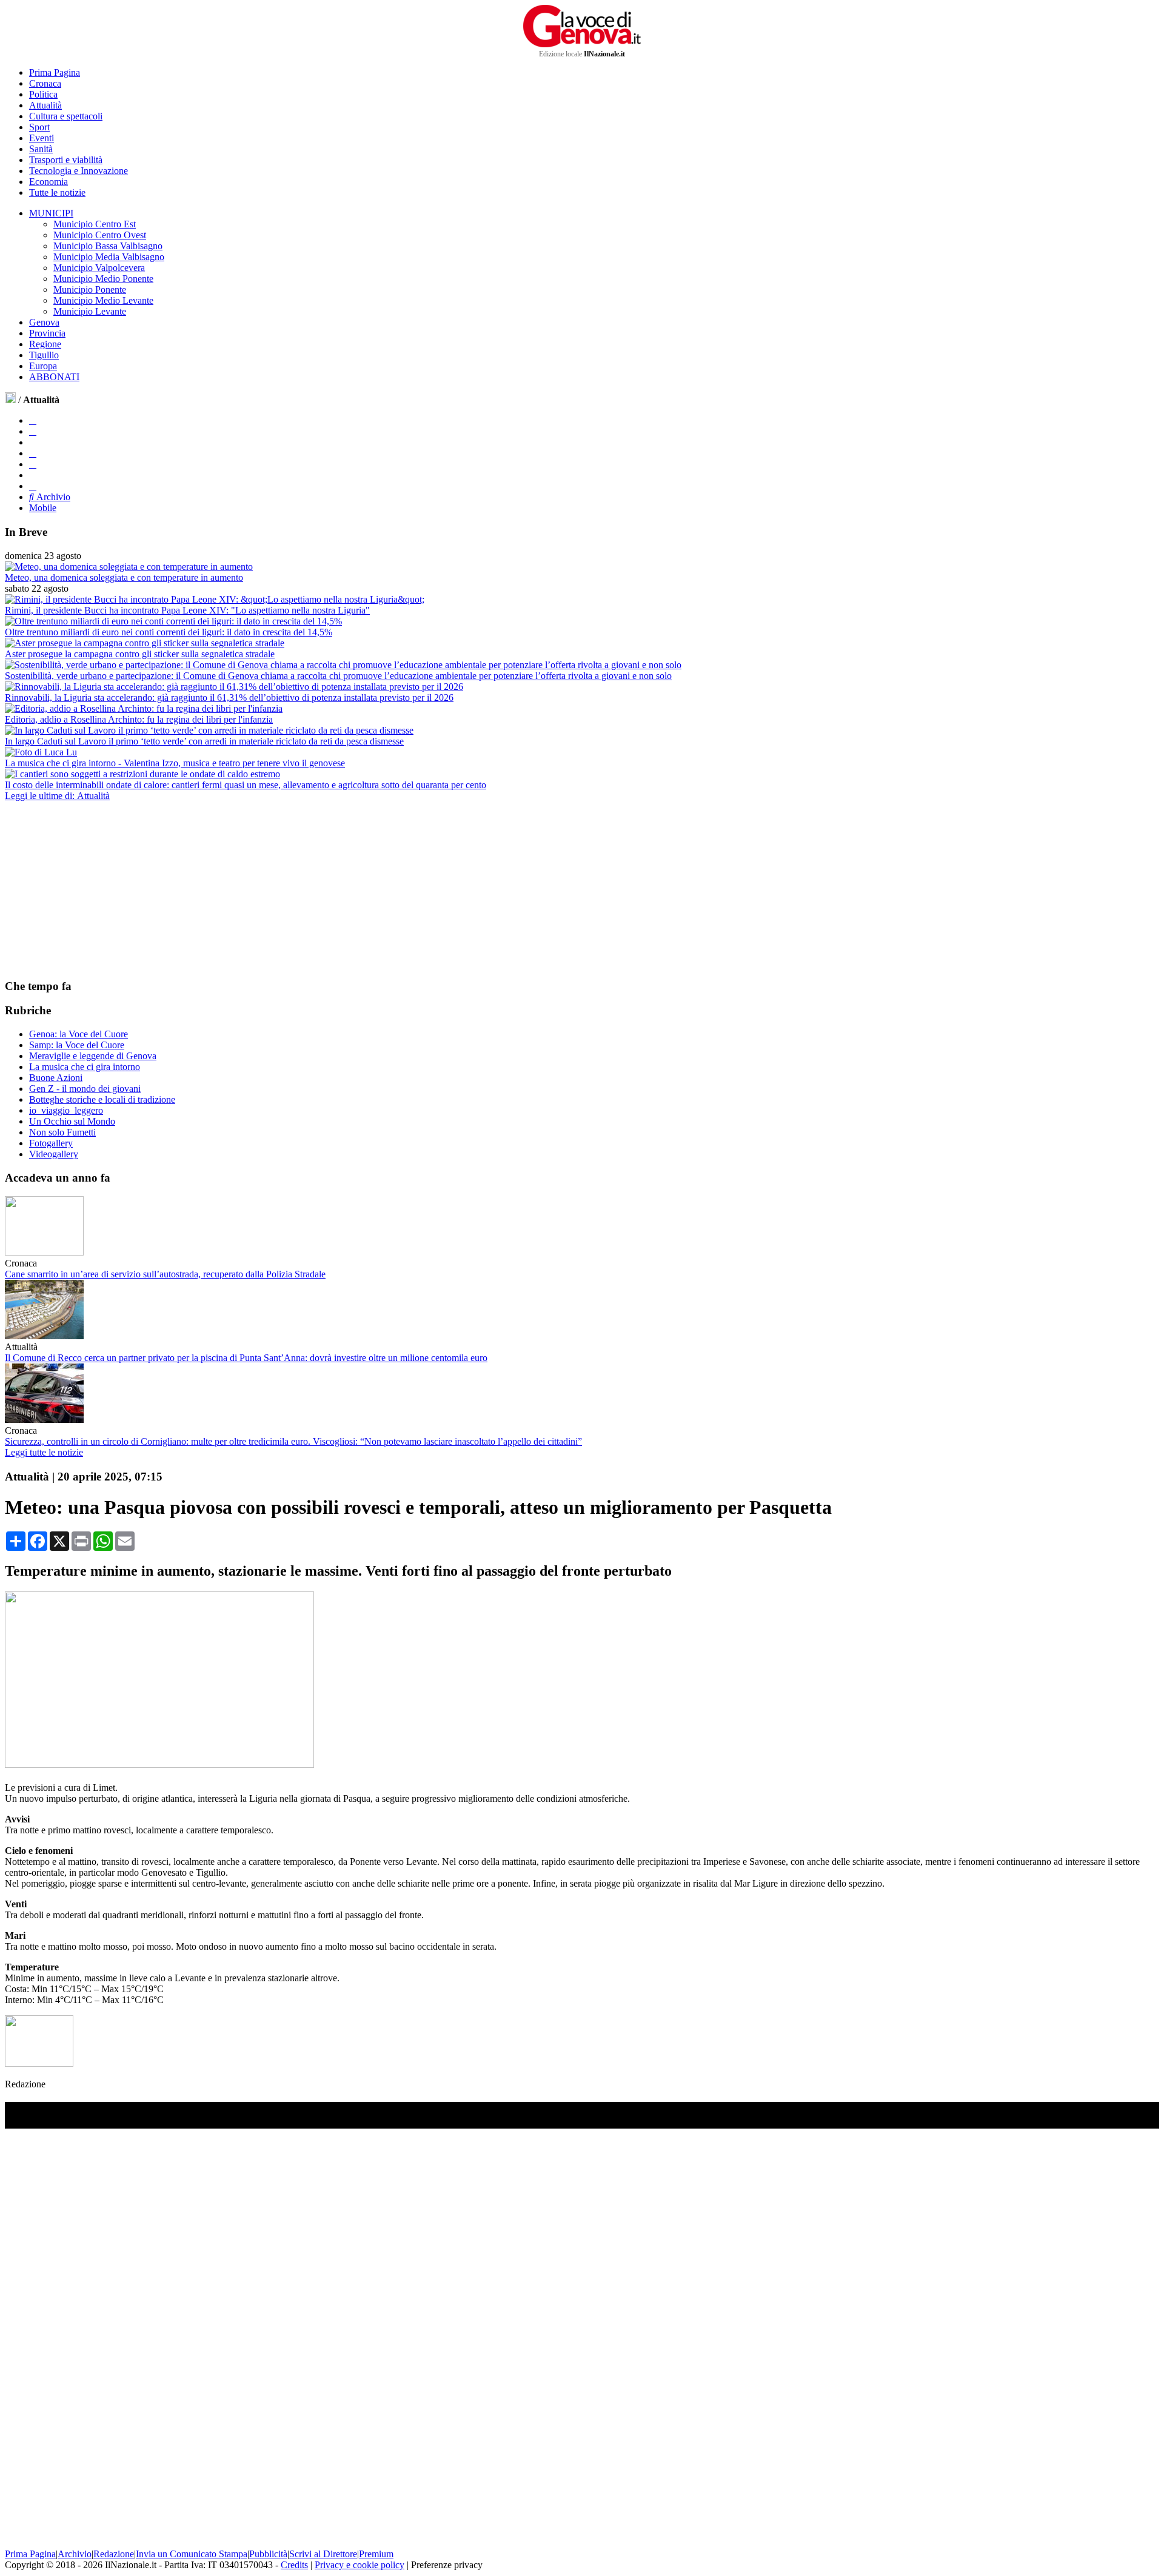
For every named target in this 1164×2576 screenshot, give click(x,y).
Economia (48, 182)
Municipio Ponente (90, 289)
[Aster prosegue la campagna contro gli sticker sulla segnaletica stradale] (145, 643)
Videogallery (54, 1154)
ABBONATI (54, 377)
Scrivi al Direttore (323, 2554)
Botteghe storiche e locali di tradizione (102, 1099)
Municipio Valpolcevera (99, 268)
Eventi (42, 138)
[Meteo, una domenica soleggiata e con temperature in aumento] (129, 567)
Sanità (41, 149)
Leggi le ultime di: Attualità (57, 796)
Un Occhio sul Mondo (72, 1121)
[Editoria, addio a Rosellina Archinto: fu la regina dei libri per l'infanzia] (144, 708)
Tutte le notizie (57, 192)
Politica (43, 94)
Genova (44, 322)
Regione (45, 344)
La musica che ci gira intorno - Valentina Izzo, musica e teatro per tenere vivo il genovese (175, 763)
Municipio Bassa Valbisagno (108, 246)
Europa (43, 366)
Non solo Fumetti (62, 1132)
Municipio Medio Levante (103, 300)
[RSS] (33, 464)
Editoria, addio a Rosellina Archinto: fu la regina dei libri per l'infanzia (139, 719)
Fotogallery (51, 1143)
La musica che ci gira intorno (85, 1067)
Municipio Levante (90, 311)
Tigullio (44, 355)
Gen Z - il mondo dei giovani (85, 1089)
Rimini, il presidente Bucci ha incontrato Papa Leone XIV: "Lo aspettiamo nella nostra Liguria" (187, 610)
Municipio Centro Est (95, 224)
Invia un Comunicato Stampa (192, 2554)
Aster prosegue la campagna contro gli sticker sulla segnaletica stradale (140, 654)
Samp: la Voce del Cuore (77, 1045)
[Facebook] (33, 420)
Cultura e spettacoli (66, 116)
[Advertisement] (96, 889)
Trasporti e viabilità (66, 160)
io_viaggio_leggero (66, 1110)
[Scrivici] (33, 486)
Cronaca (45, 83)
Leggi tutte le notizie (44, 1452)
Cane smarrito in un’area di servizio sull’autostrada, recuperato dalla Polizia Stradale (165, 1274)
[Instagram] (33, 431)
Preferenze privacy (447, 2565)
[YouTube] (33, 453)
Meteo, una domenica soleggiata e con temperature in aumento (124, 577)
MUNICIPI (51, 213)
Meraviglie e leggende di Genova (93, 1056)
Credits (294, 2565)
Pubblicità (268, 2554)
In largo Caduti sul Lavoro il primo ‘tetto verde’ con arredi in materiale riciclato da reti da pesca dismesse (204, 741)
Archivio (52, 497)
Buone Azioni (56, 1078)
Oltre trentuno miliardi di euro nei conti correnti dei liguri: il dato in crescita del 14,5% (169, 632)
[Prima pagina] (10, 400)
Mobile (43, 508)
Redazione (114, 2554)
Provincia (47, 333)
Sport (39, 127)
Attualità (45, 105)
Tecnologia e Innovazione (79, 171)
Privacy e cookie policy (360, 2565)
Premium (376, 2554)
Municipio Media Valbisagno (109, 257)
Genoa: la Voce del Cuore (79, 1034)
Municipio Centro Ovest (100, 235)
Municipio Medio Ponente (103, 279)
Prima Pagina (55, 72)
